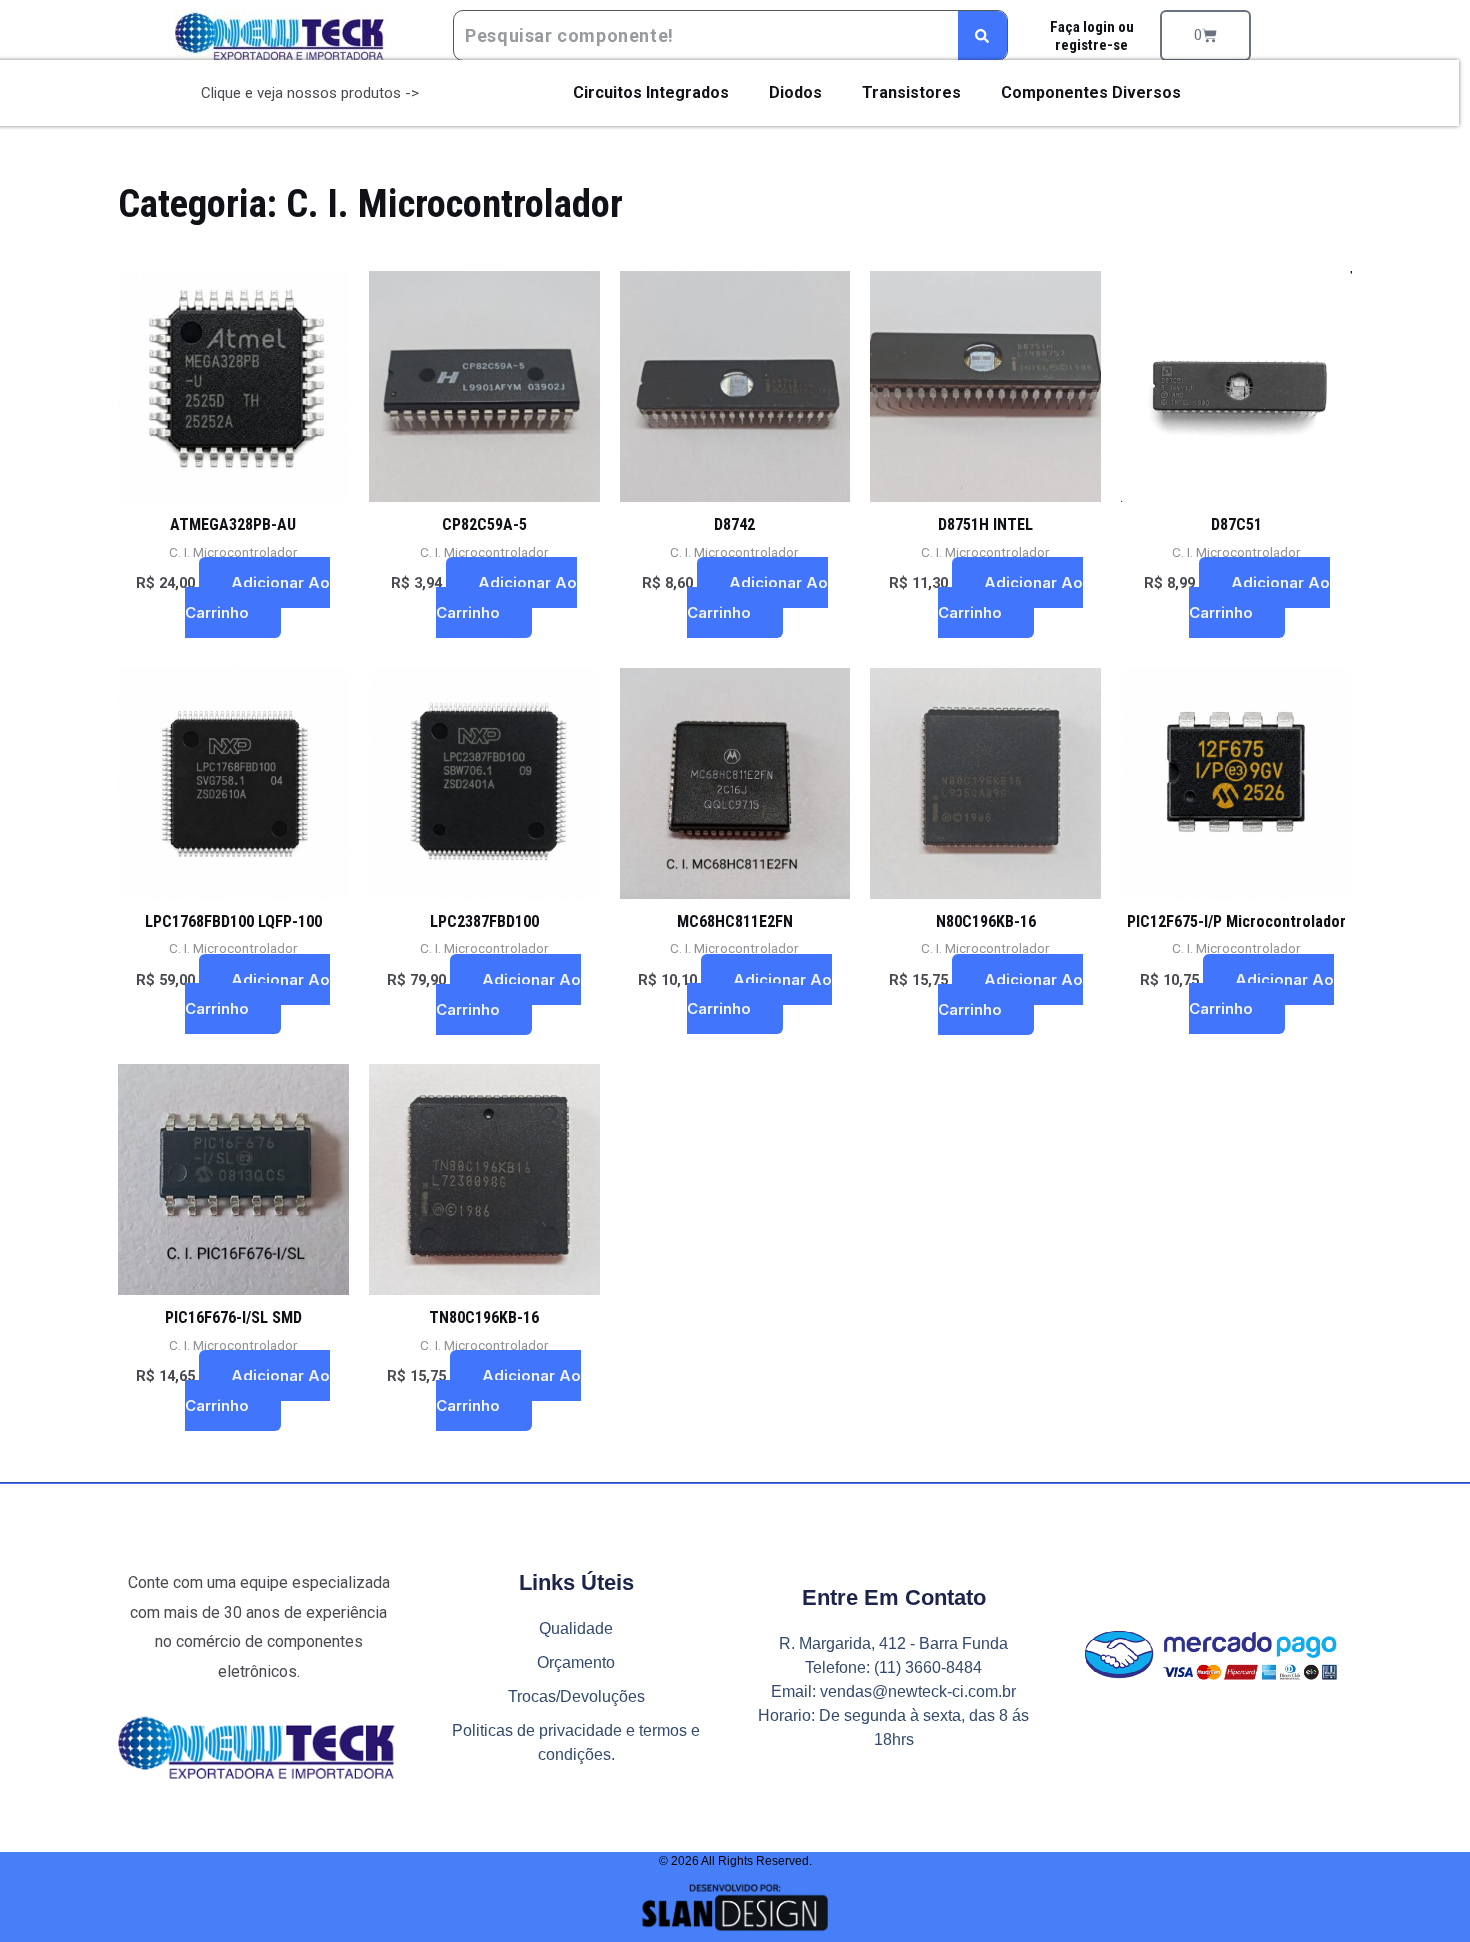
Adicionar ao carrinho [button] (257, 597)
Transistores (911, 92)
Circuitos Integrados (651, 92)
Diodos (795, 92)
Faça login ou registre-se (1091, 36)
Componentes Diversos (1091, 92)
